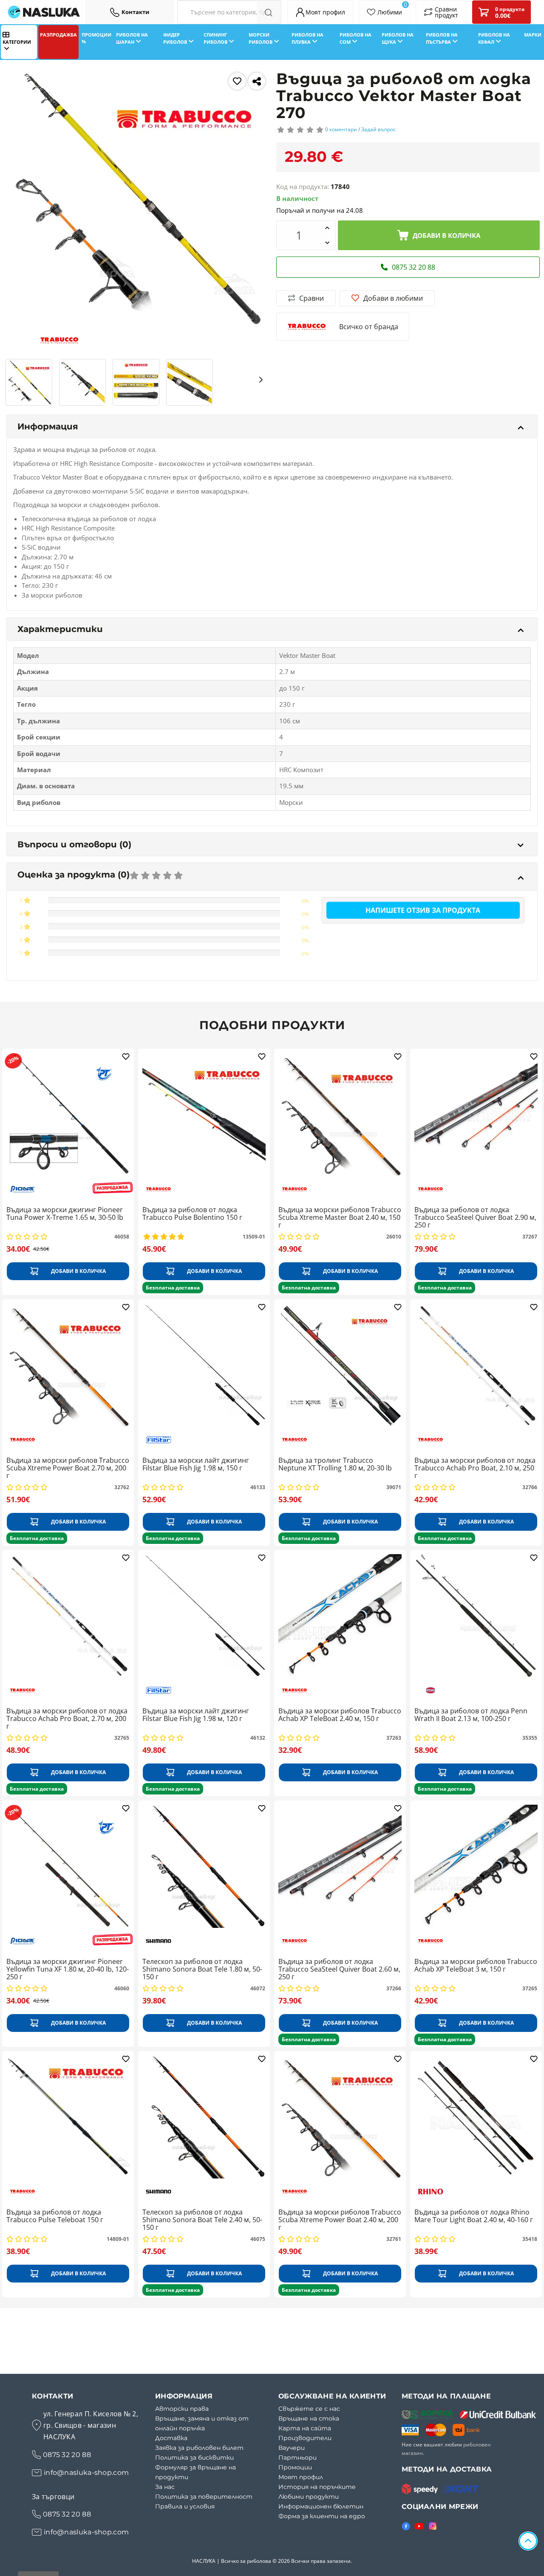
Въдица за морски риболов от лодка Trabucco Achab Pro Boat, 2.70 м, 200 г (67, 1719)
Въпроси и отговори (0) (74, 844)
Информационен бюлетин (321, 2506)
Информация (48, 426)
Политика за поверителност (204, 2497)
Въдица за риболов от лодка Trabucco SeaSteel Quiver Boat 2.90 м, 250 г (475, 1217)
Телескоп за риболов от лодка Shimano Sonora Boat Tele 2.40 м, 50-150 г (202, 2220)
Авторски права (182, 2409)
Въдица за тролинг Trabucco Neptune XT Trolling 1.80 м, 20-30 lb (335, 1464)
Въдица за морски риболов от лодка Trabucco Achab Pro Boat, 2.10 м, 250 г (475, 1468)
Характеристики (60, 629)
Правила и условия (185, 2506)
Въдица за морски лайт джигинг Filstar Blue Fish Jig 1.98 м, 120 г (196, 1715)
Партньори (297, 2457)
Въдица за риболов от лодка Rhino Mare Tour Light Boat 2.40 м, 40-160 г (474, 2216)
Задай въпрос (378, 129)
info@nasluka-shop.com (86, 2473)
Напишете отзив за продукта (423, 910)
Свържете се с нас (309, 2409)
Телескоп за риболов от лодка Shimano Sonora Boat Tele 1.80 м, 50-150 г (202, 1969)
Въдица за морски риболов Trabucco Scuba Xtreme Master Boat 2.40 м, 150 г (340, 1217)
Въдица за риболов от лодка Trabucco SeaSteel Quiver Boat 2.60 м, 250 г (339, 1969)
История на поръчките (317, 2487)
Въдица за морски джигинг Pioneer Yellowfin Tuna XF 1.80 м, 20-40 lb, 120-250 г (68, 1969)
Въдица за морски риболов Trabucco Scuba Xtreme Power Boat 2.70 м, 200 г (68, 1468)
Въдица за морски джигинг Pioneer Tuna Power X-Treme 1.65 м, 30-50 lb (65, 1214)
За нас (165, 2487)
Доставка (171, 2438)
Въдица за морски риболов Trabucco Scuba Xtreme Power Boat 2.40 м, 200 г (340, 2220)
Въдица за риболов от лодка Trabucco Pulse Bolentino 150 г (192, 1214)
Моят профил (301, 2477)
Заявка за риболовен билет (199, 2448)
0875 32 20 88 (67, 2455)
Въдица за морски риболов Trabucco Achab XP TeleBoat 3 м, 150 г (476, 1966)
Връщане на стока (309, 2418)
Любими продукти (309, 2497)
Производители (305, 2438)
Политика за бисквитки (194, 2457)
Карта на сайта (305, 2428)
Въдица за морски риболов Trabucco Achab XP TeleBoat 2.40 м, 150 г (340, 1715)
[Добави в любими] (237, 81)
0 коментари (341, 129)
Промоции (295, 2467)
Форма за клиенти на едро (322, 2516)
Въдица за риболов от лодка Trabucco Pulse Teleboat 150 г (55, 2216)
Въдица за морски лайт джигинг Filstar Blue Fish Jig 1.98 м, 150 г (196, 1464)
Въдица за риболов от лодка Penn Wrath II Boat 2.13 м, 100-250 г (471, 1715)
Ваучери (292, 2448)
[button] (12, 379)
